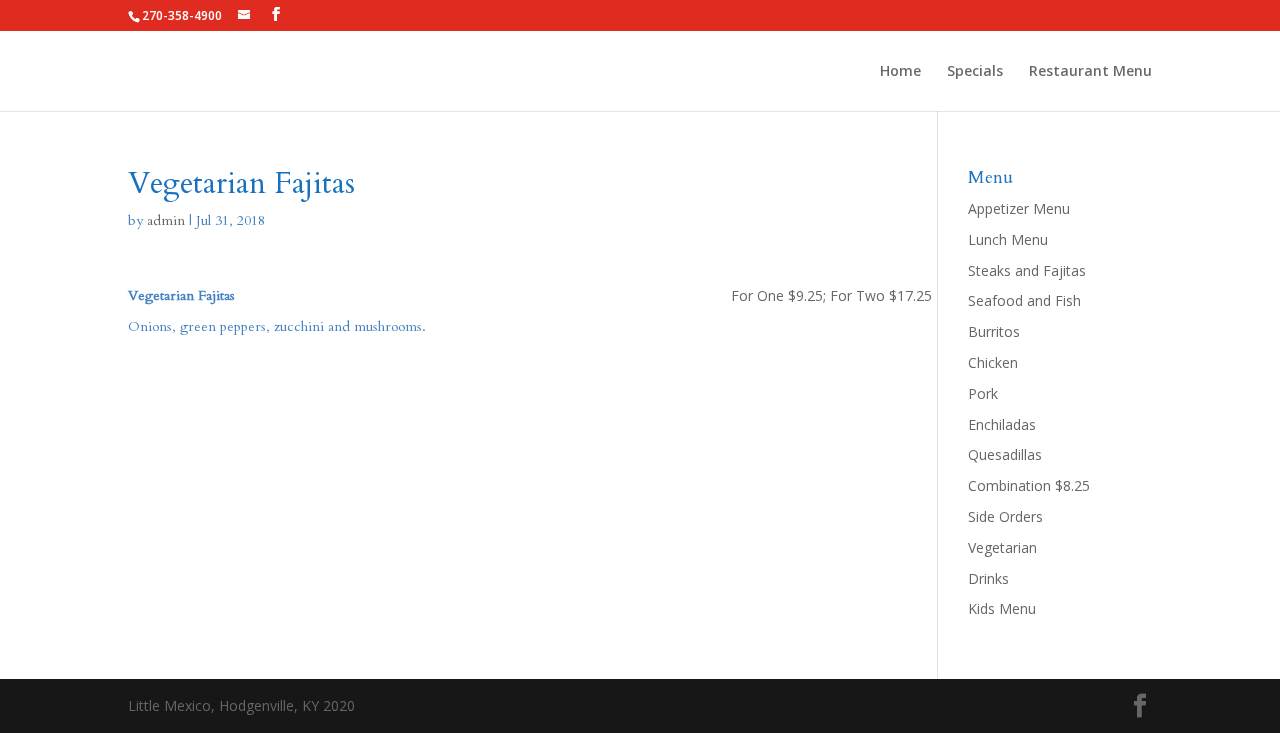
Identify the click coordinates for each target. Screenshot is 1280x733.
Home (900, 72)
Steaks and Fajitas (1027, 270)
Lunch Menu (1008, 239)
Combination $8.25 (1029, 485)
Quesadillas (1005, 454)
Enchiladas (1002, 424)
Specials (975, 72)
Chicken (993, 362)
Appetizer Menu (1019, 208)
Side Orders (1005, 516)
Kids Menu (1002, 608)
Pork (983, 393)
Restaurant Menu (1090, 72)
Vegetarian (1002, 547)
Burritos (994, 331)
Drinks (988, 578)
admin (166, 220)
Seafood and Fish (1024, 300)
